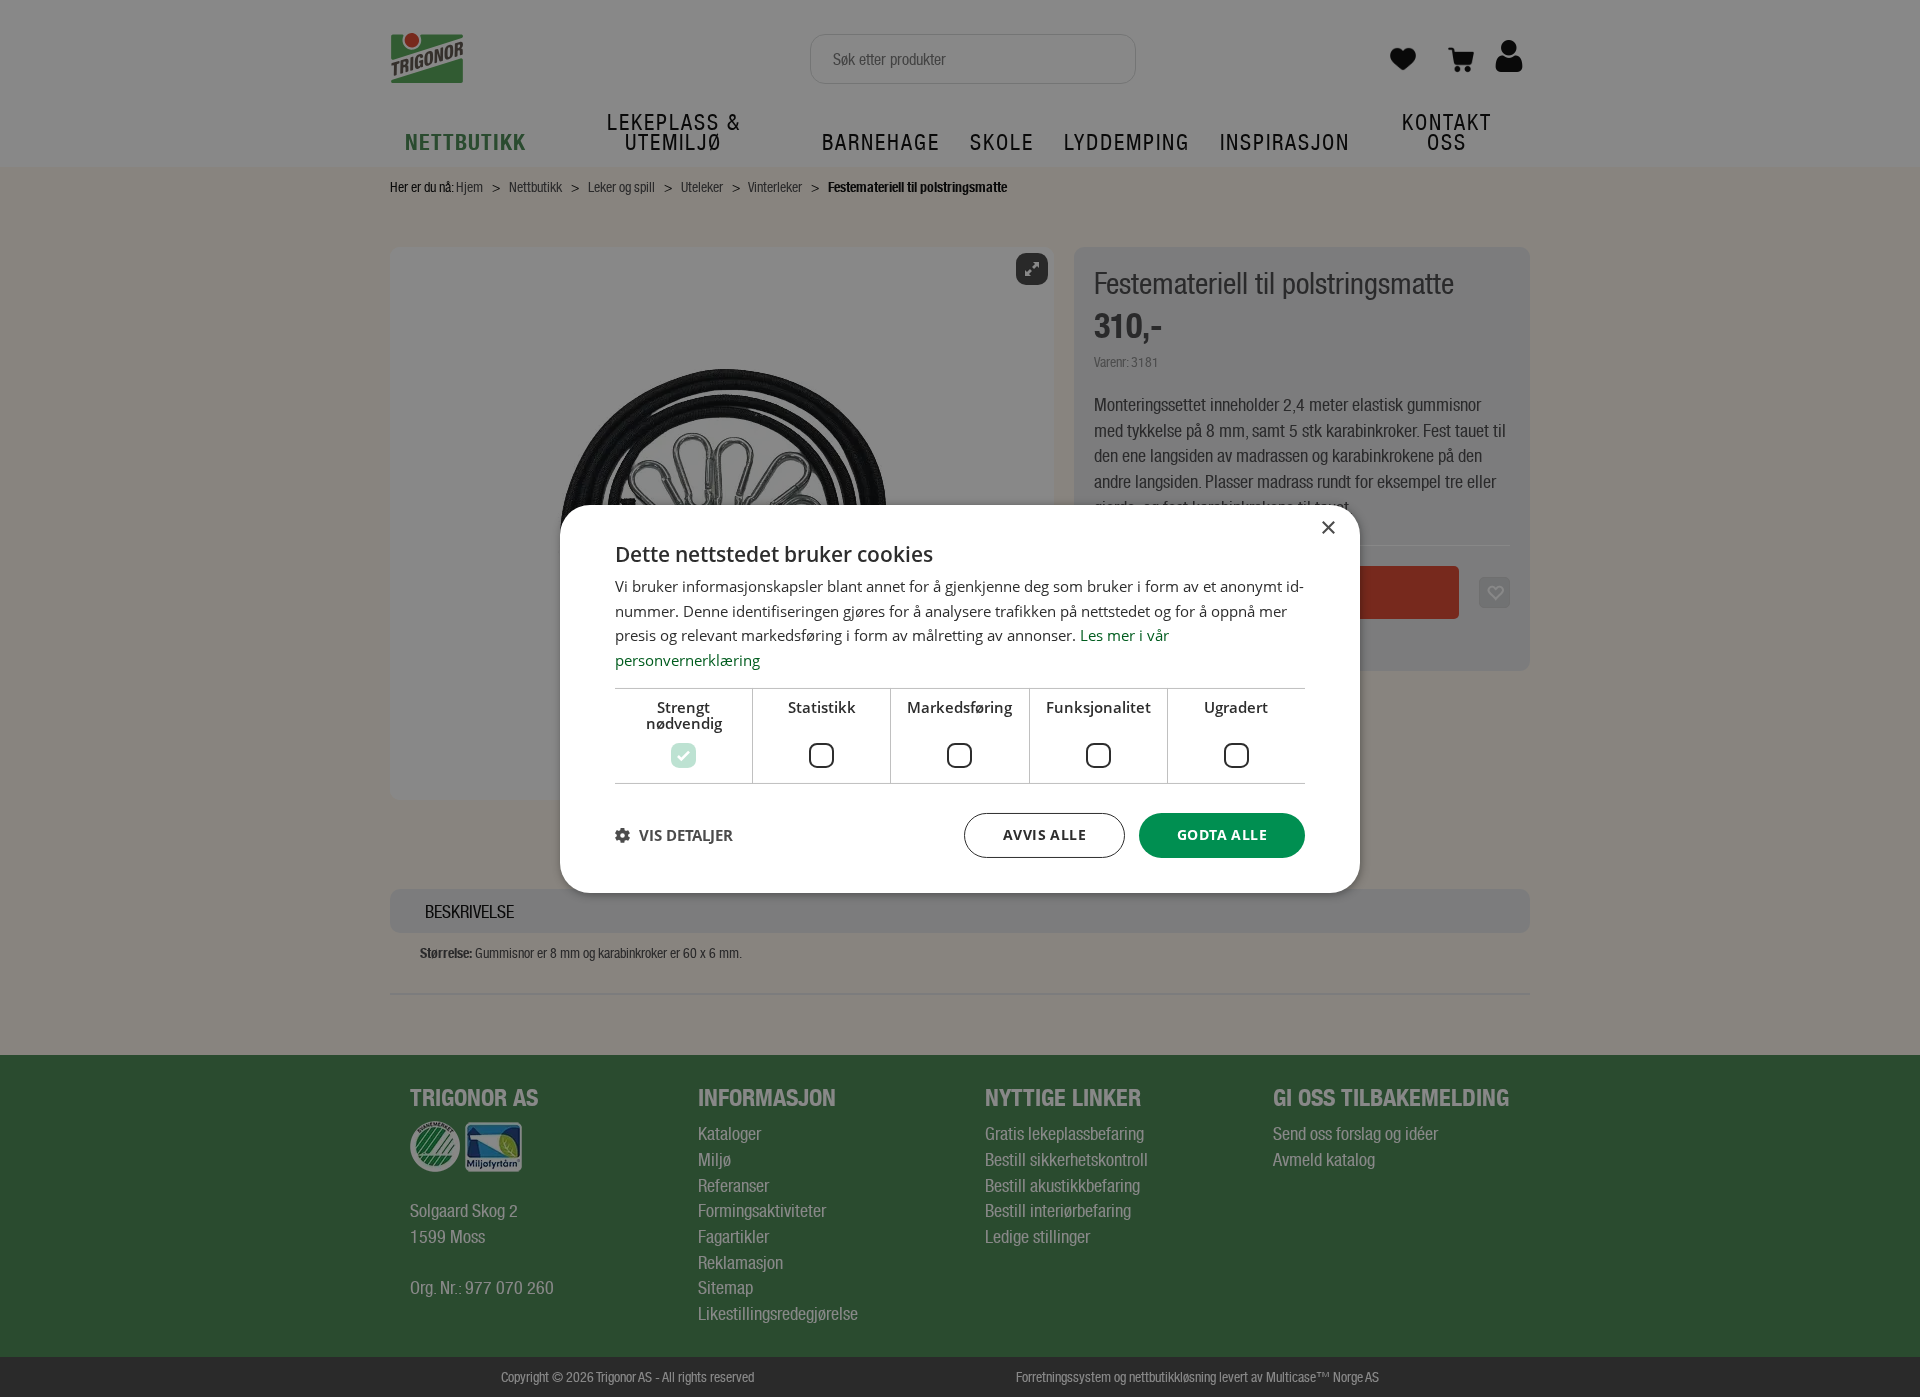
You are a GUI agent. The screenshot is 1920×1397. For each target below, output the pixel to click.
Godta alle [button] (1222, 834)
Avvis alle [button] (1044, 834)
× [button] (1327, 527)
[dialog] (960, 698)
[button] (674, 835)
